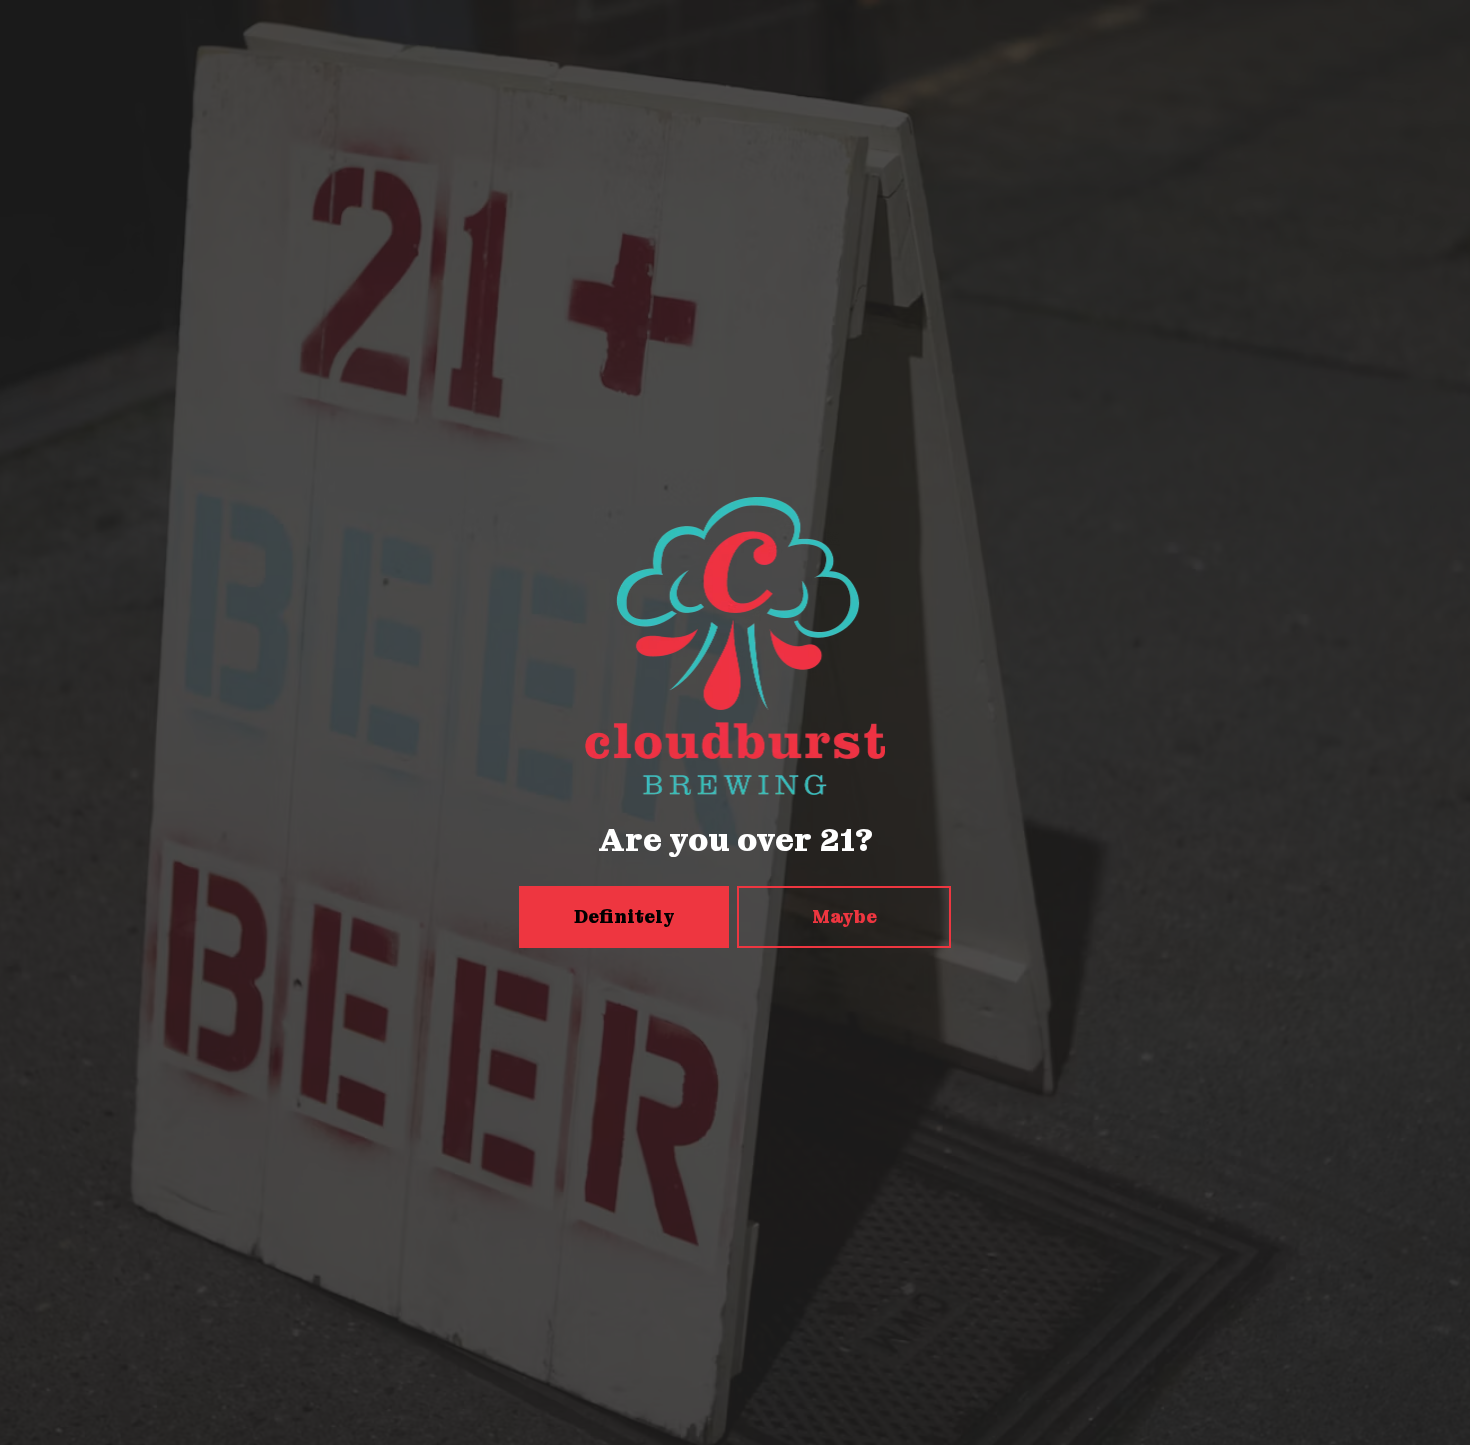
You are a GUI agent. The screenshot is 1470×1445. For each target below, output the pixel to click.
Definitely (624, 916)
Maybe (844, 916)
